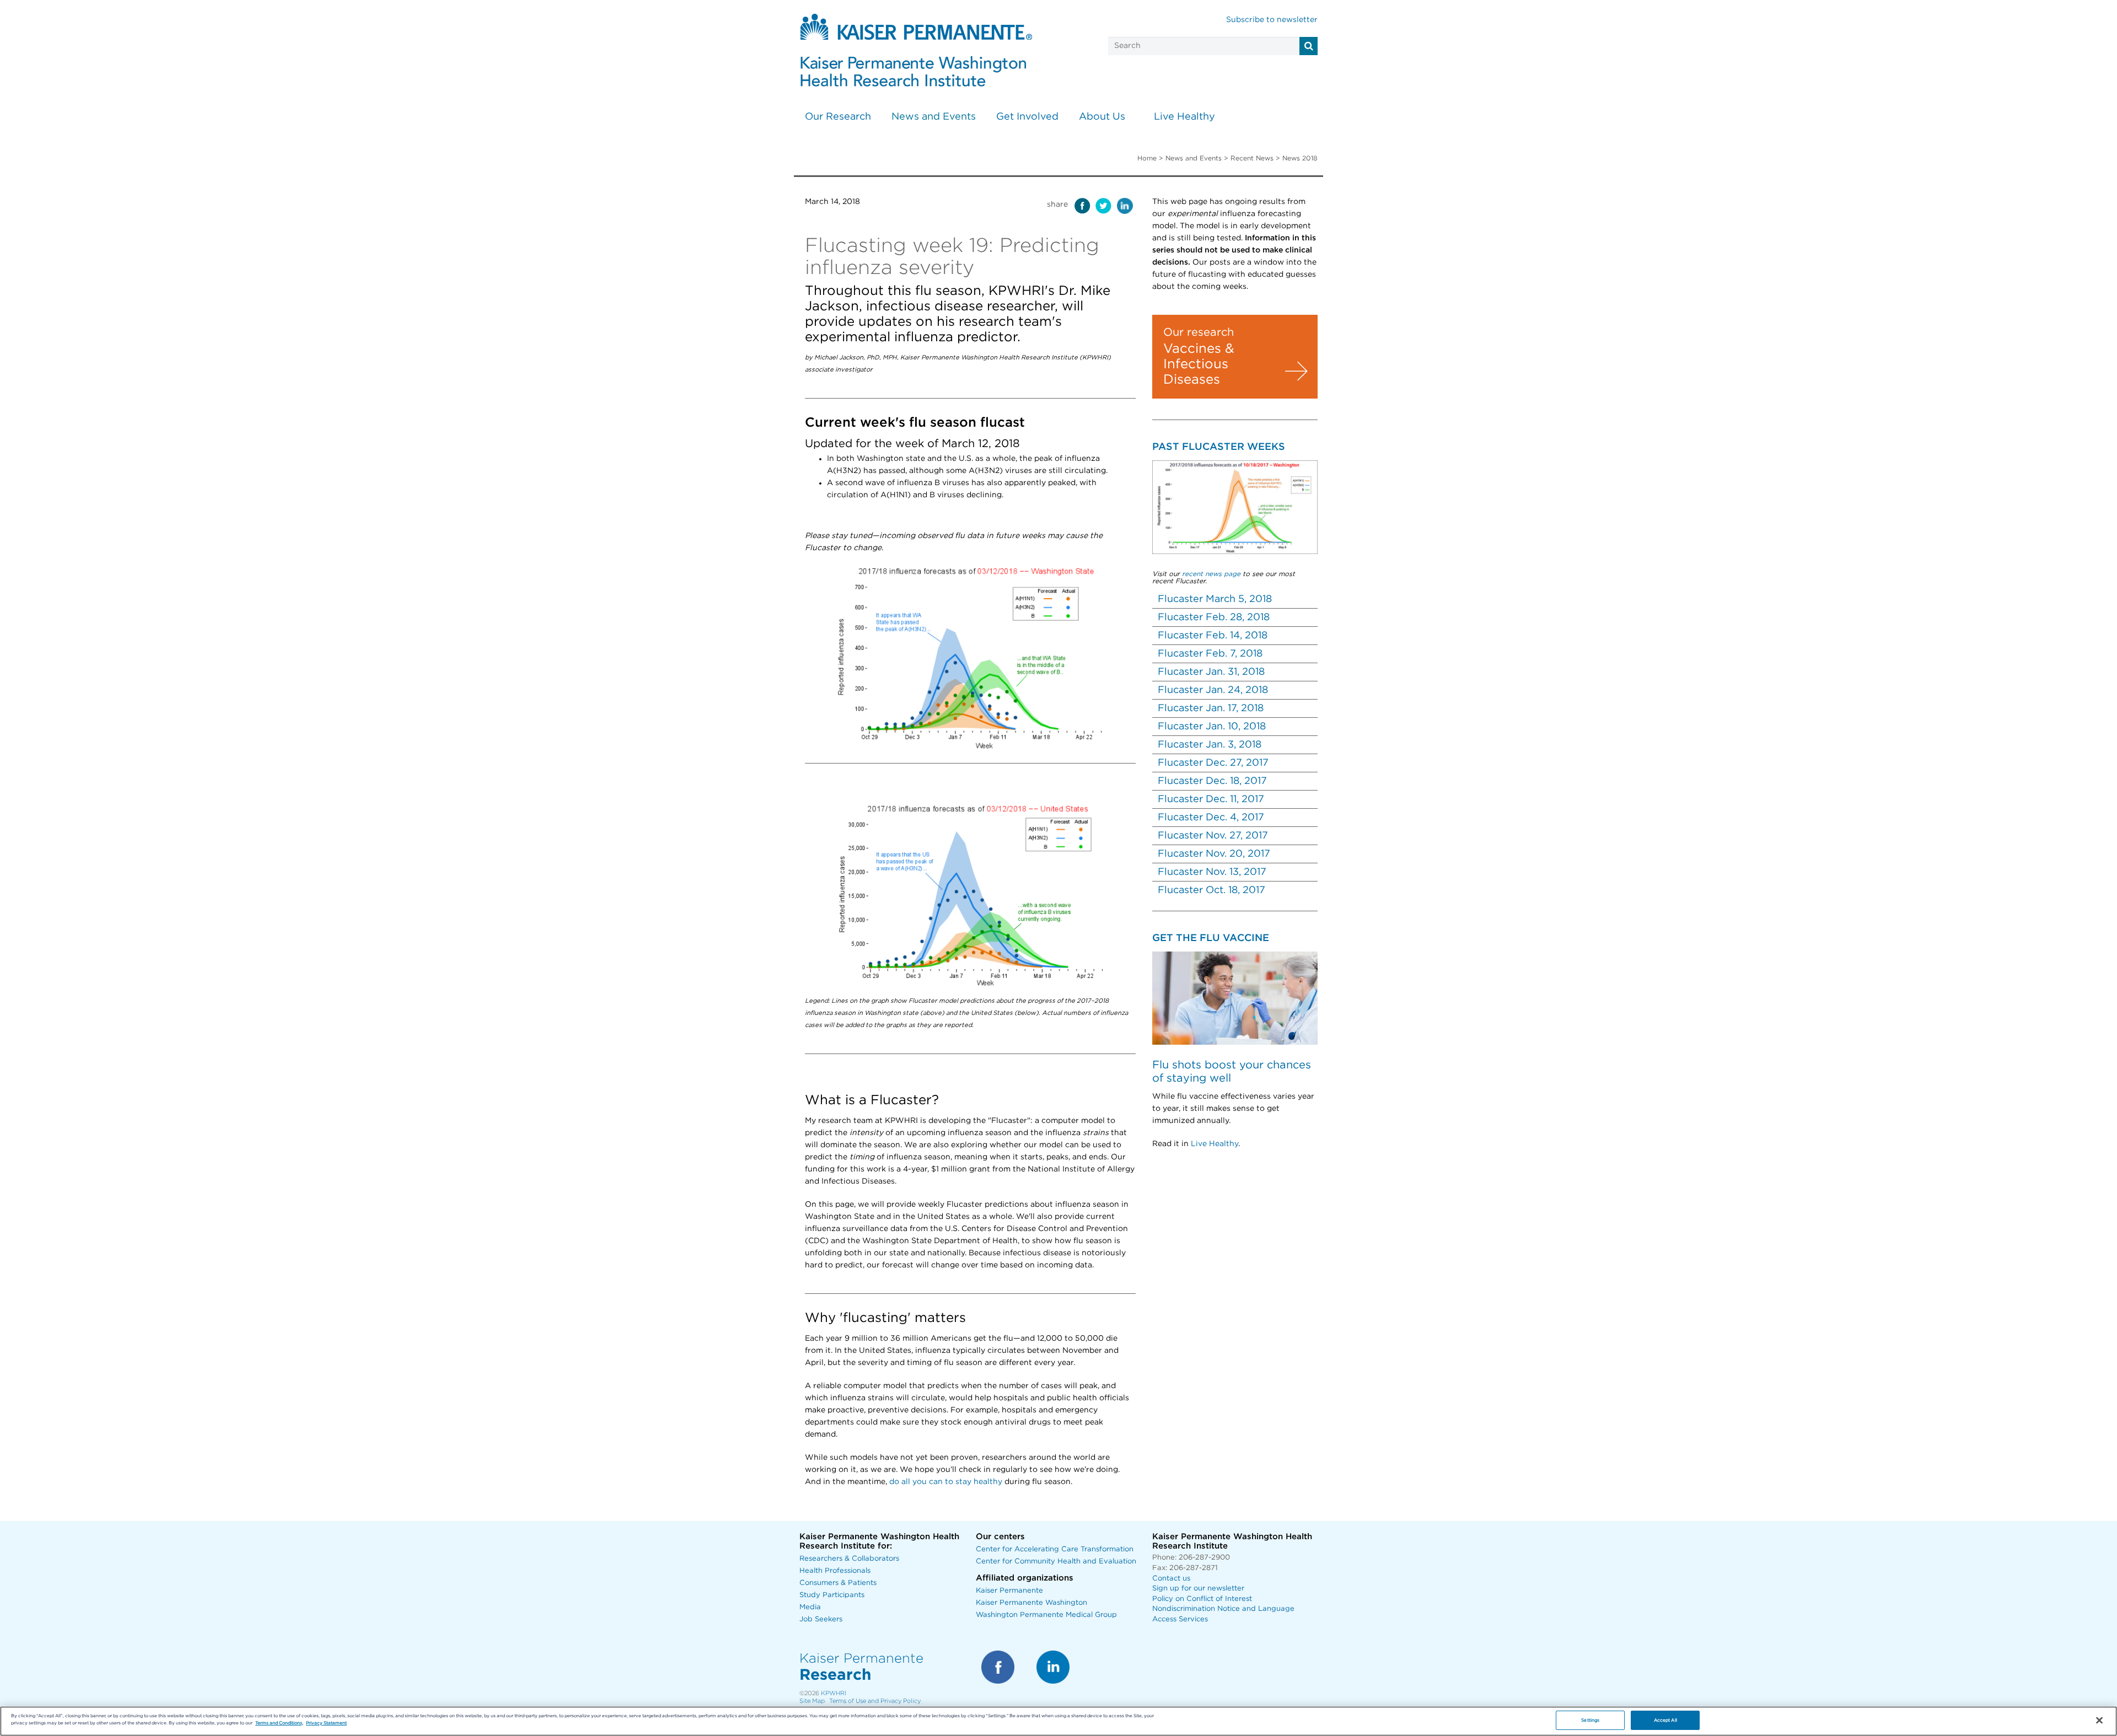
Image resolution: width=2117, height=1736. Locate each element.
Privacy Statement (326, 1723)
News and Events (934, 117)
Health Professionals (835, 1571)
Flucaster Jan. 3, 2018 (1210, 745)
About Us (1102, 117)
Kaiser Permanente (1009, 1591)
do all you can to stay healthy (946, 1482)
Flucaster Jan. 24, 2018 (1213, 690)
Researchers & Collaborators (849, 1559)
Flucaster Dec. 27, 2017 (1213, 763)
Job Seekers (821, 1619)
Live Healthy (1184, 117)
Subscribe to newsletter (1272, 20)
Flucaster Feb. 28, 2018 (1214, 617)
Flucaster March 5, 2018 (1215, 599)
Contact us (1171, 1579)
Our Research (838, 117)
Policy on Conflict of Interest (1202, 1599)
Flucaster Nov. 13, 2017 (1212, 872)
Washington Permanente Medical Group (1046, 1615)
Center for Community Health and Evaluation (1056, 1562)
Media (810, 1607)
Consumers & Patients (838, 1583)
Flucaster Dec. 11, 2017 (1211, 799)
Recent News (1252, 158)
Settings (1590, 1720)
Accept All (1665, 1720)
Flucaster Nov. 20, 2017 (1214, 854)
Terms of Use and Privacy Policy (875, 1701)
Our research (1199, 332)
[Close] (2099, 1721)
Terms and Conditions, (279, 1723)
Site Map (812, 1701)
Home (1147, 158)
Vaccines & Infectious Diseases (1199, 364)
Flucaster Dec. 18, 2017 (1212, 781)
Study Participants (832, 1595)
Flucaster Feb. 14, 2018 (1213, 636)
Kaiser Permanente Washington (1031, 1603)
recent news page (1211, 574)
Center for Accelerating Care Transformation (1055, 1549)
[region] (1058, 1721)
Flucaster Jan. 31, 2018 (1211, 672)
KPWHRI (834, 1693)
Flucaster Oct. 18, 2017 (1211, 890)
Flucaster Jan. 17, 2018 (1211, 708)
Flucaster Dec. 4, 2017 (1211, 818)
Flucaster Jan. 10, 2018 (1212, 727)
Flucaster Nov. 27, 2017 (1213, 836)
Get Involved (1027, 117)
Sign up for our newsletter (1198, 1589)
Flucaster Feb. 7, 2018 (1210, 654)
